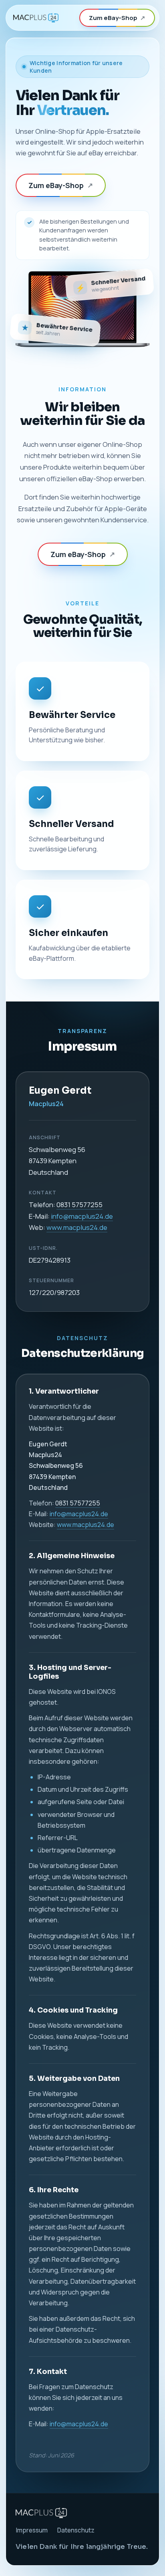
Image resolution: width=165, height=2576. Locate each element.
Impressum (32, 2530)
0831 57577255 (79, 1205)
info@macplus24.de (82, 1216)
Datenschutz (76, 2530)
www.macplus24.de (77, 1227)
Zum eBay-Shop (117, 18)
